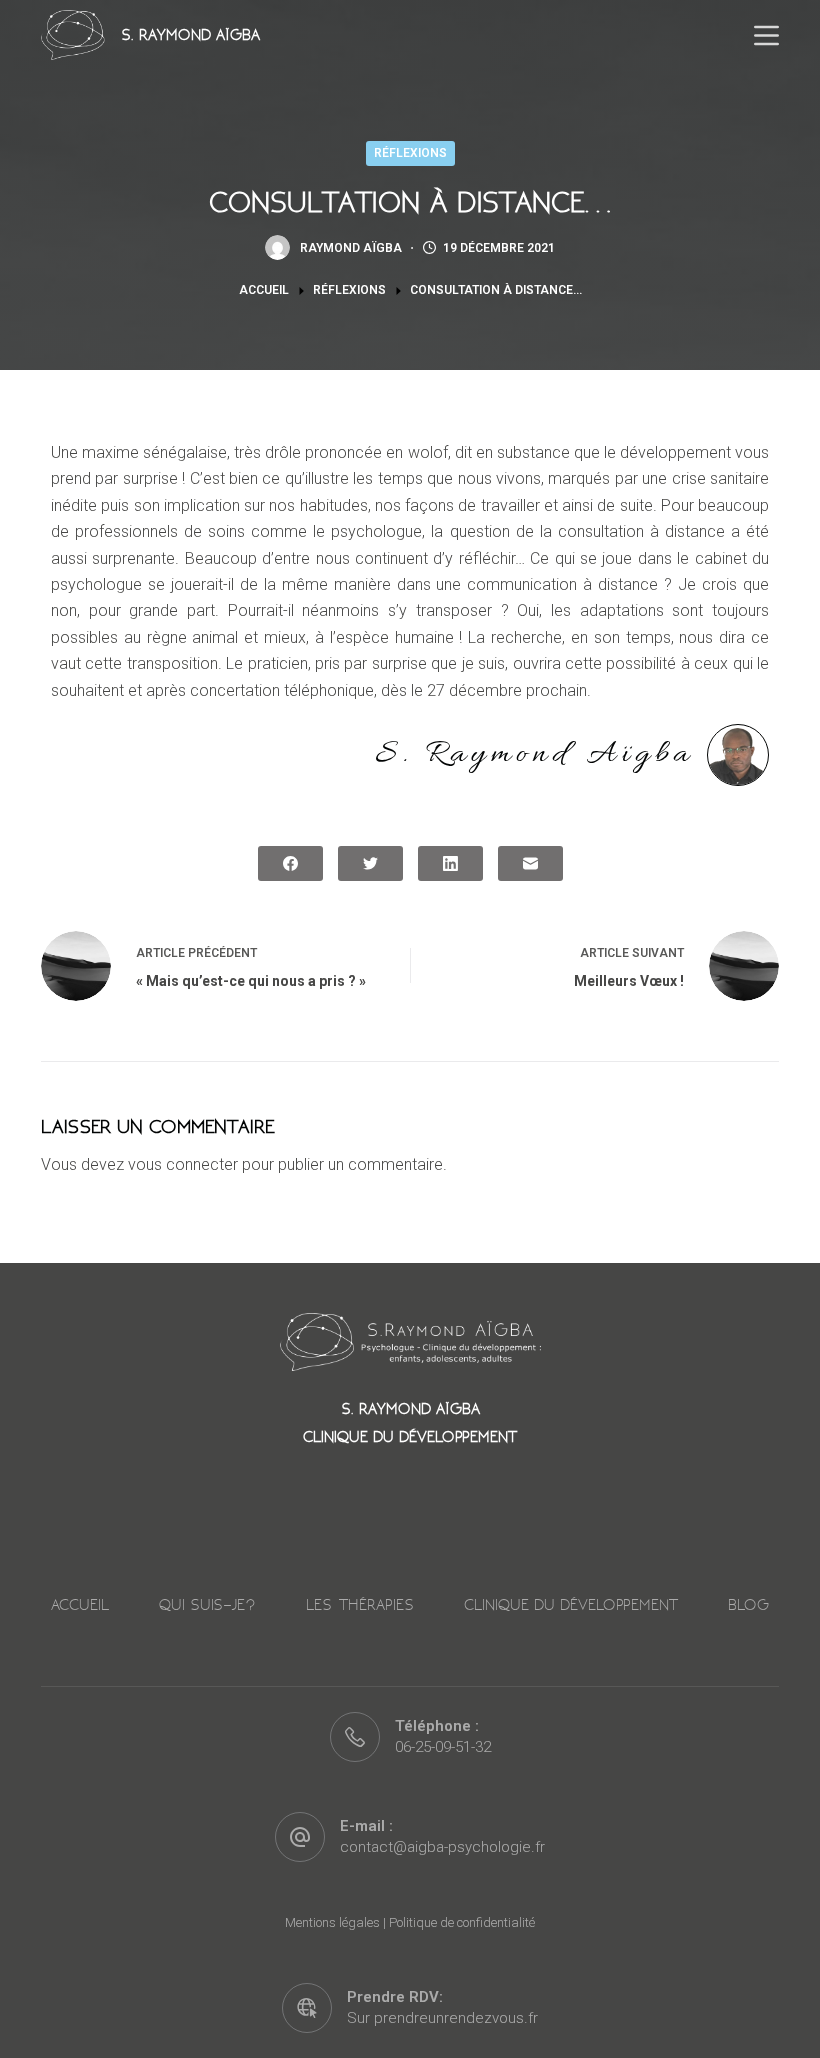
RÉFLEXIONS (410, 153)
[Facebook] (290, 863)
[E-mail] (530, 863)
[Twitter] (370, 863)
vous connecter (183, 1164)
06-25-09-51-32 (443, 1747)
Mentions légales (332, 1922)
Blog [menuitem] (748, 1605)
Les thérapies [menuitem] (360, 1605)
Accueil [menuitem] (80, 1605)
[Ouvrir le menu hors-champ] (766, 35)
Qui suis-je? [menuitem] (207, 1605)
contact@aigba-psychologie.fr (442, 1847)
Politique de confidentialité (462, 1922)
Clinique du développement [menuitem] (571, 1605)
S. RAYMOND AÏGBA (190, 35)
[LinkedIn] (450, 863)
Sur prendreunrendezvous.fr (442, 2018)
